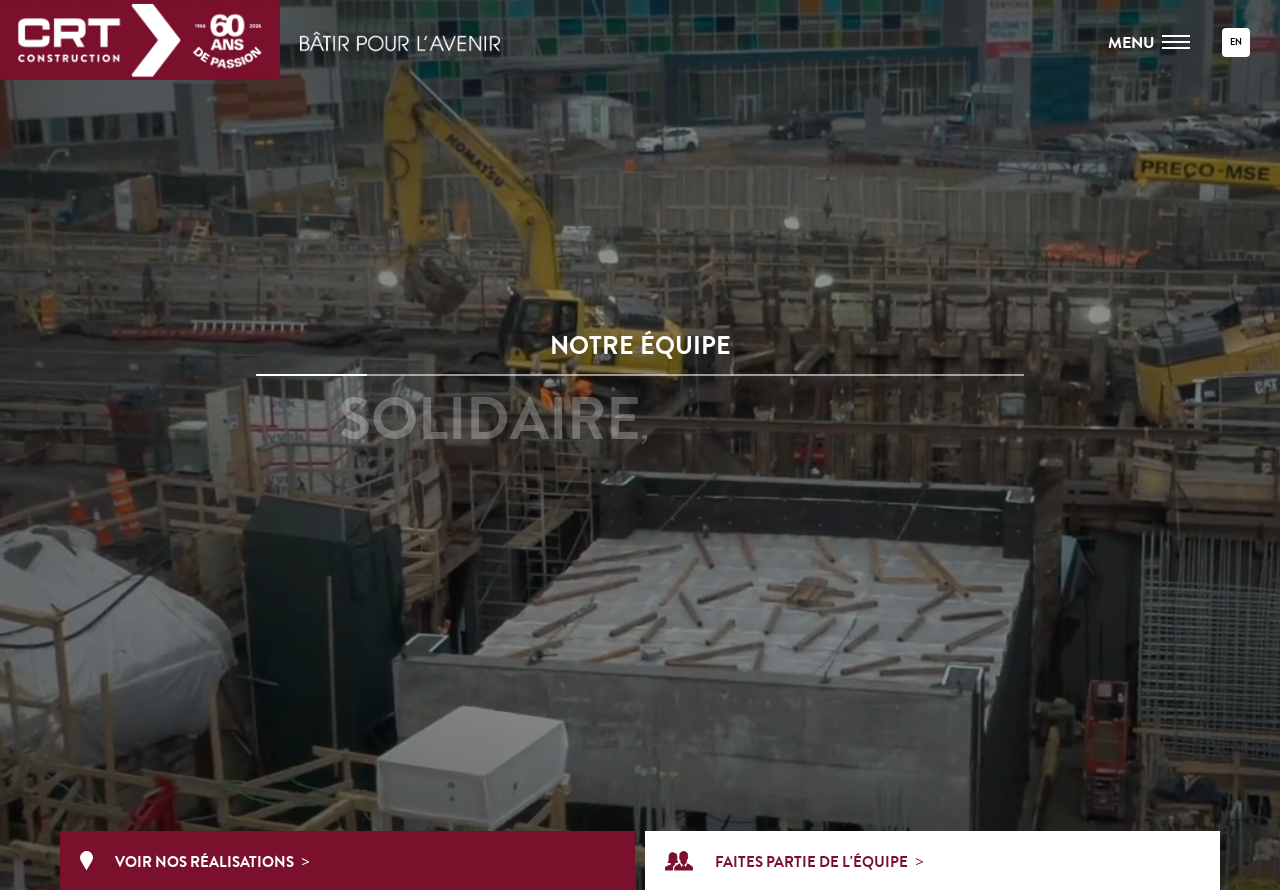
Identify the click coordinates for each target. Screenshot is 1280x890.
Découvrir (640, 544)
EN (1236, 42)
